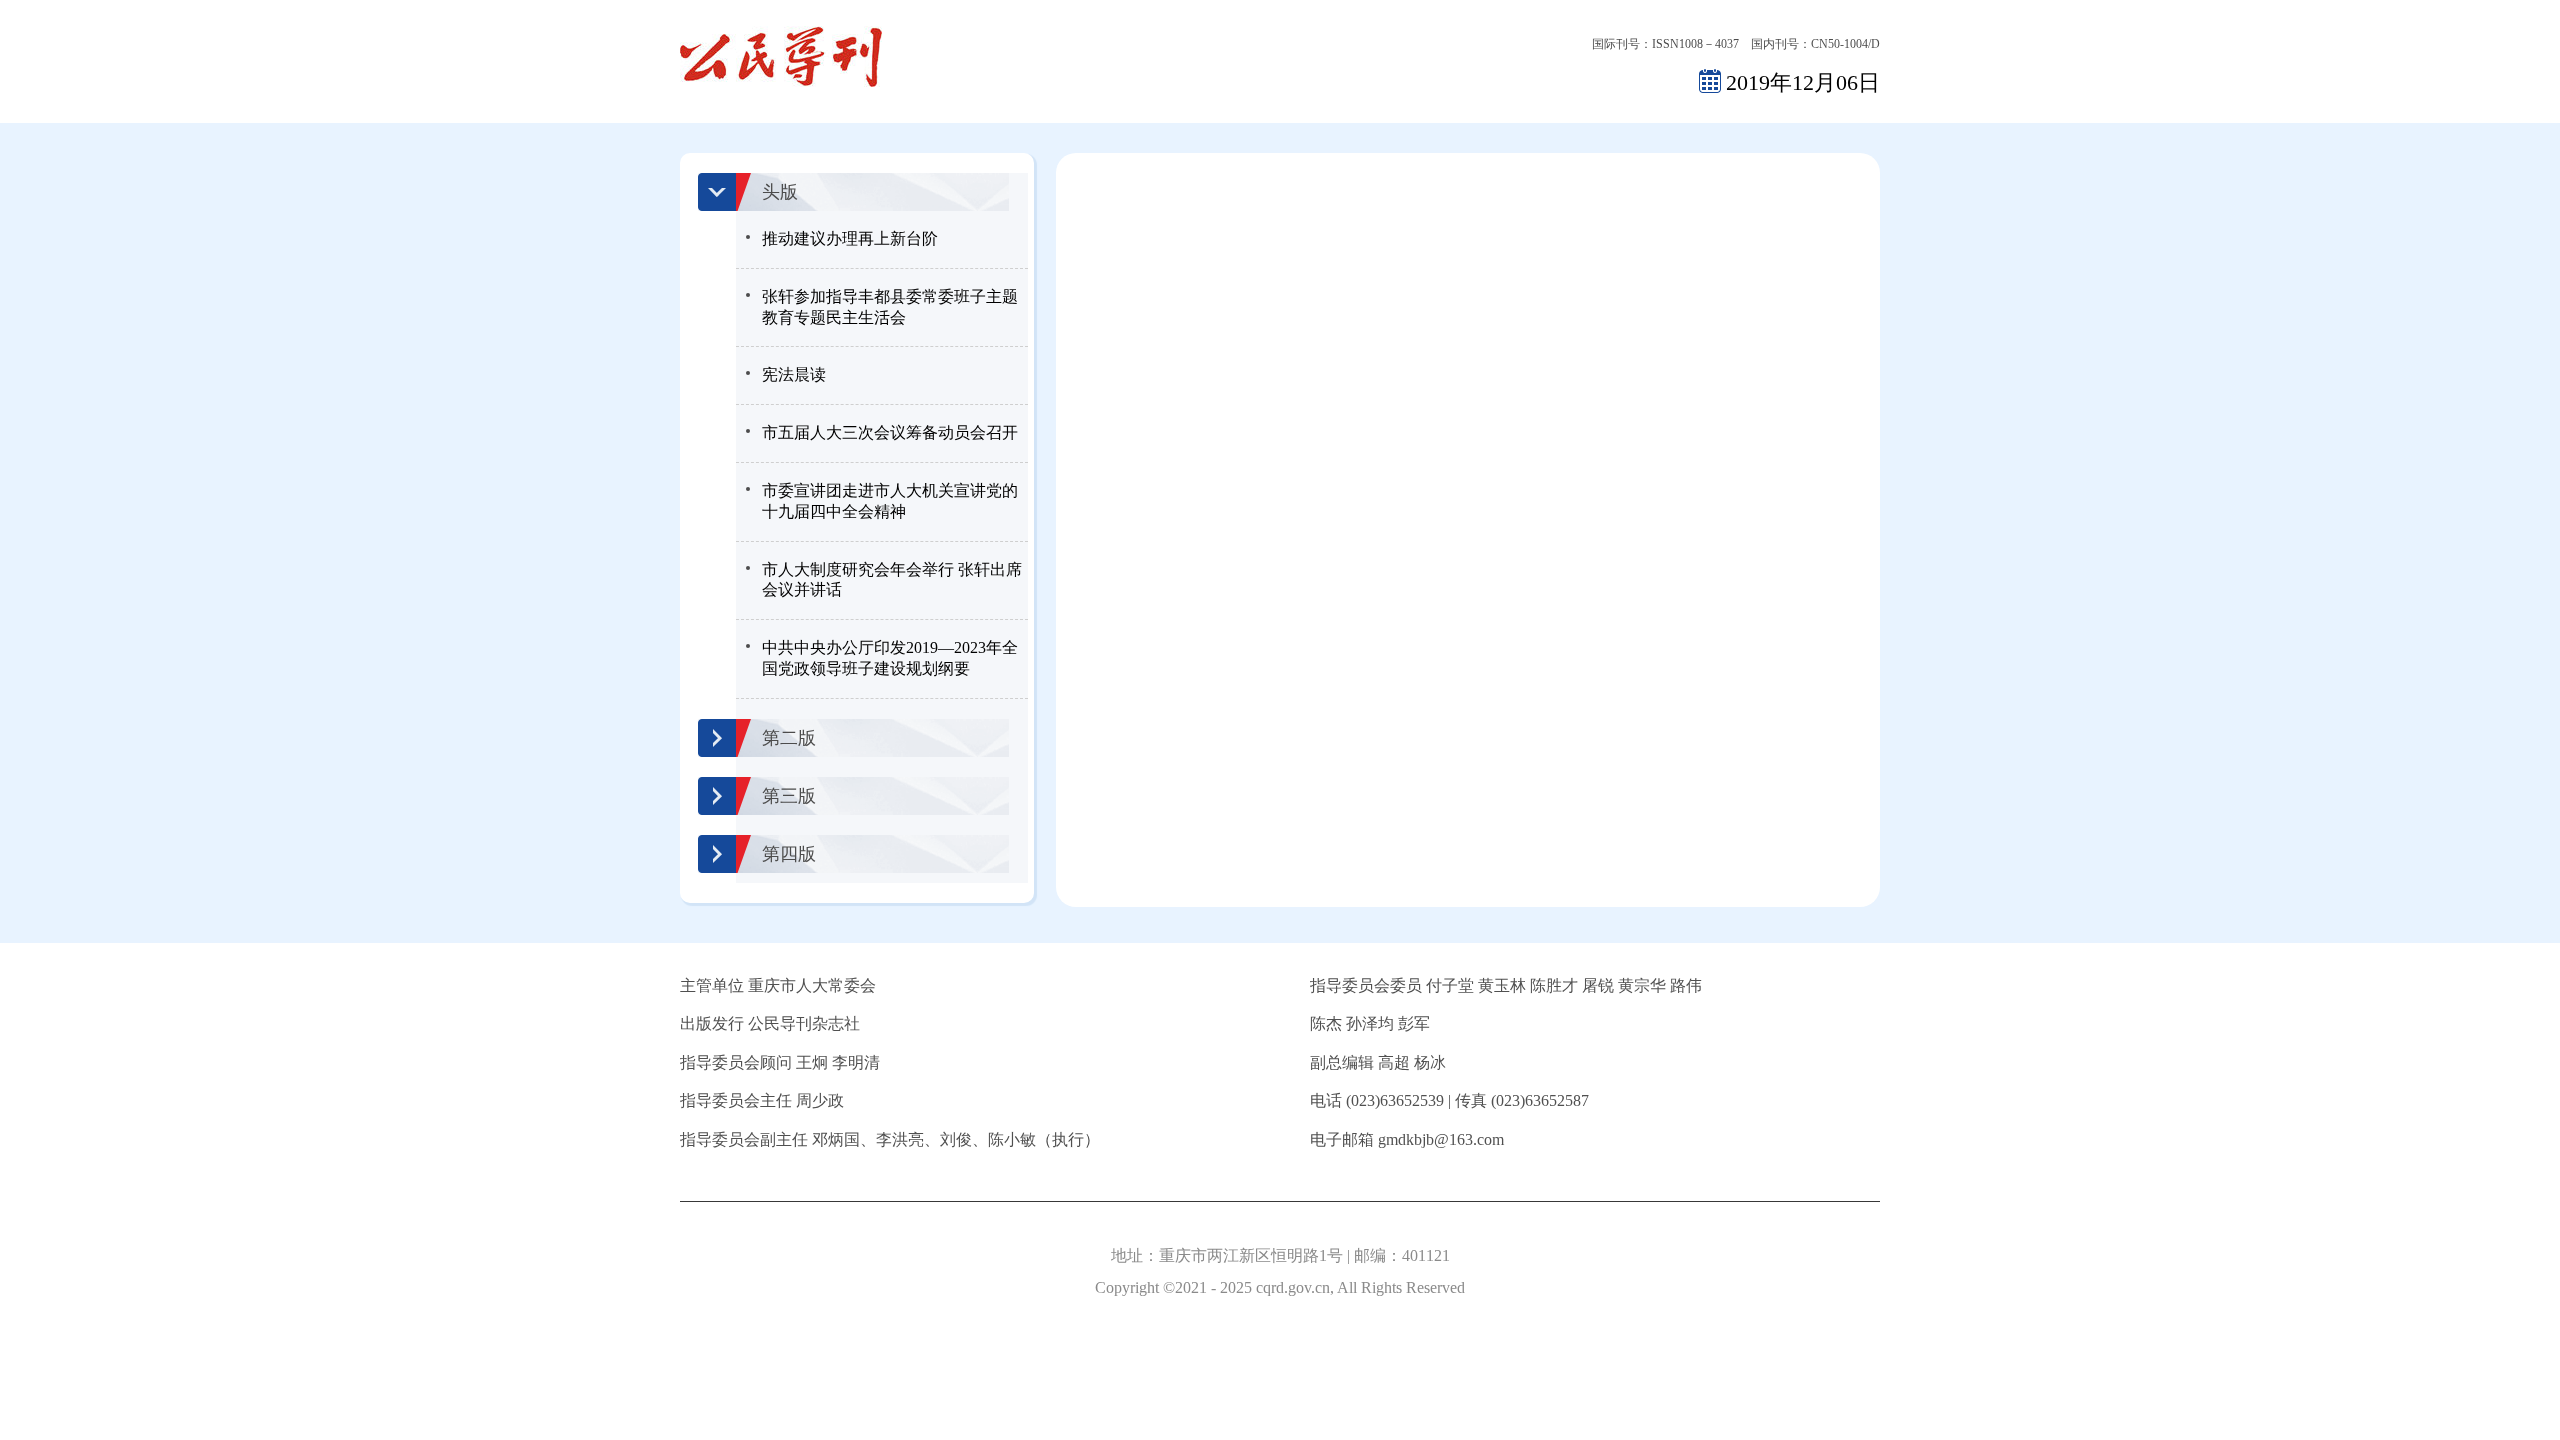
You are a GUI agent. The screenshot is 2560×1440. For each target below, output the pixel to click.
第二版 (789, 738)
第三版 (789, 796)
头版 (780, 192)
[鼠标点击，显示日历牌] (1710, 80)
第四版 (789, 854)
